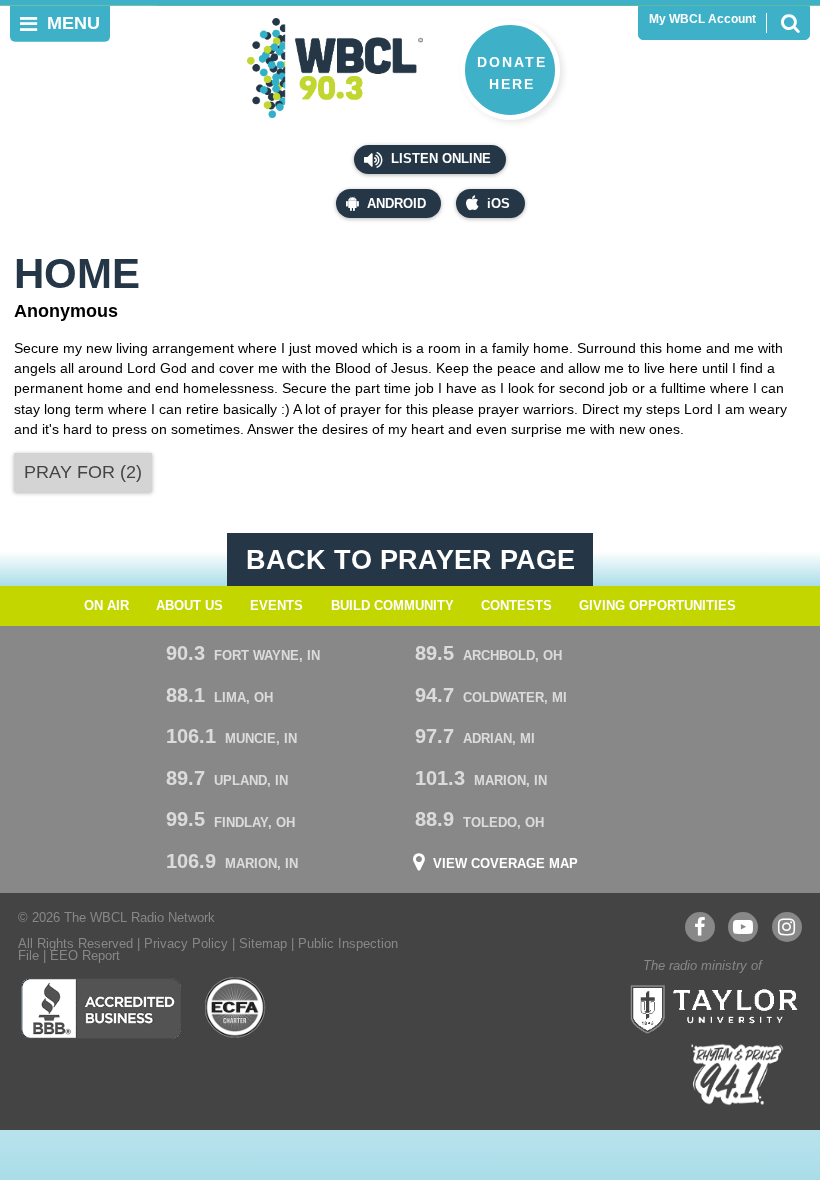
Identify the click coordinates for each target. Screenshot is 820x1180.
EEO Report (85, 956)
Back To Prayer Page (410, 559)
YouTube (743, 927)
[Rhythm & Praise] (737, 1074)
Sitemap (263, 944)
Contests (516, 606)
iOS (498, 204)
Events (276, 606)
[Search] (790, 23)
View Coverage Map (505, 864)
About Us (189, 606)
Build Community (392, 606)
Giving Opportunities (657, 606)
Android (396, 204)
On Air (106, 606)
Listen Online (439, 159)
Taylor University (708, 1007)
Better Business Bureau (100, 1008)
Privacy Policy (186, 944)
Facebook (700, 927)
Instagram (787, 927)
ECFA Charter (236, 1008)
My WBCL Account (702, 19)
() (83, 472)
